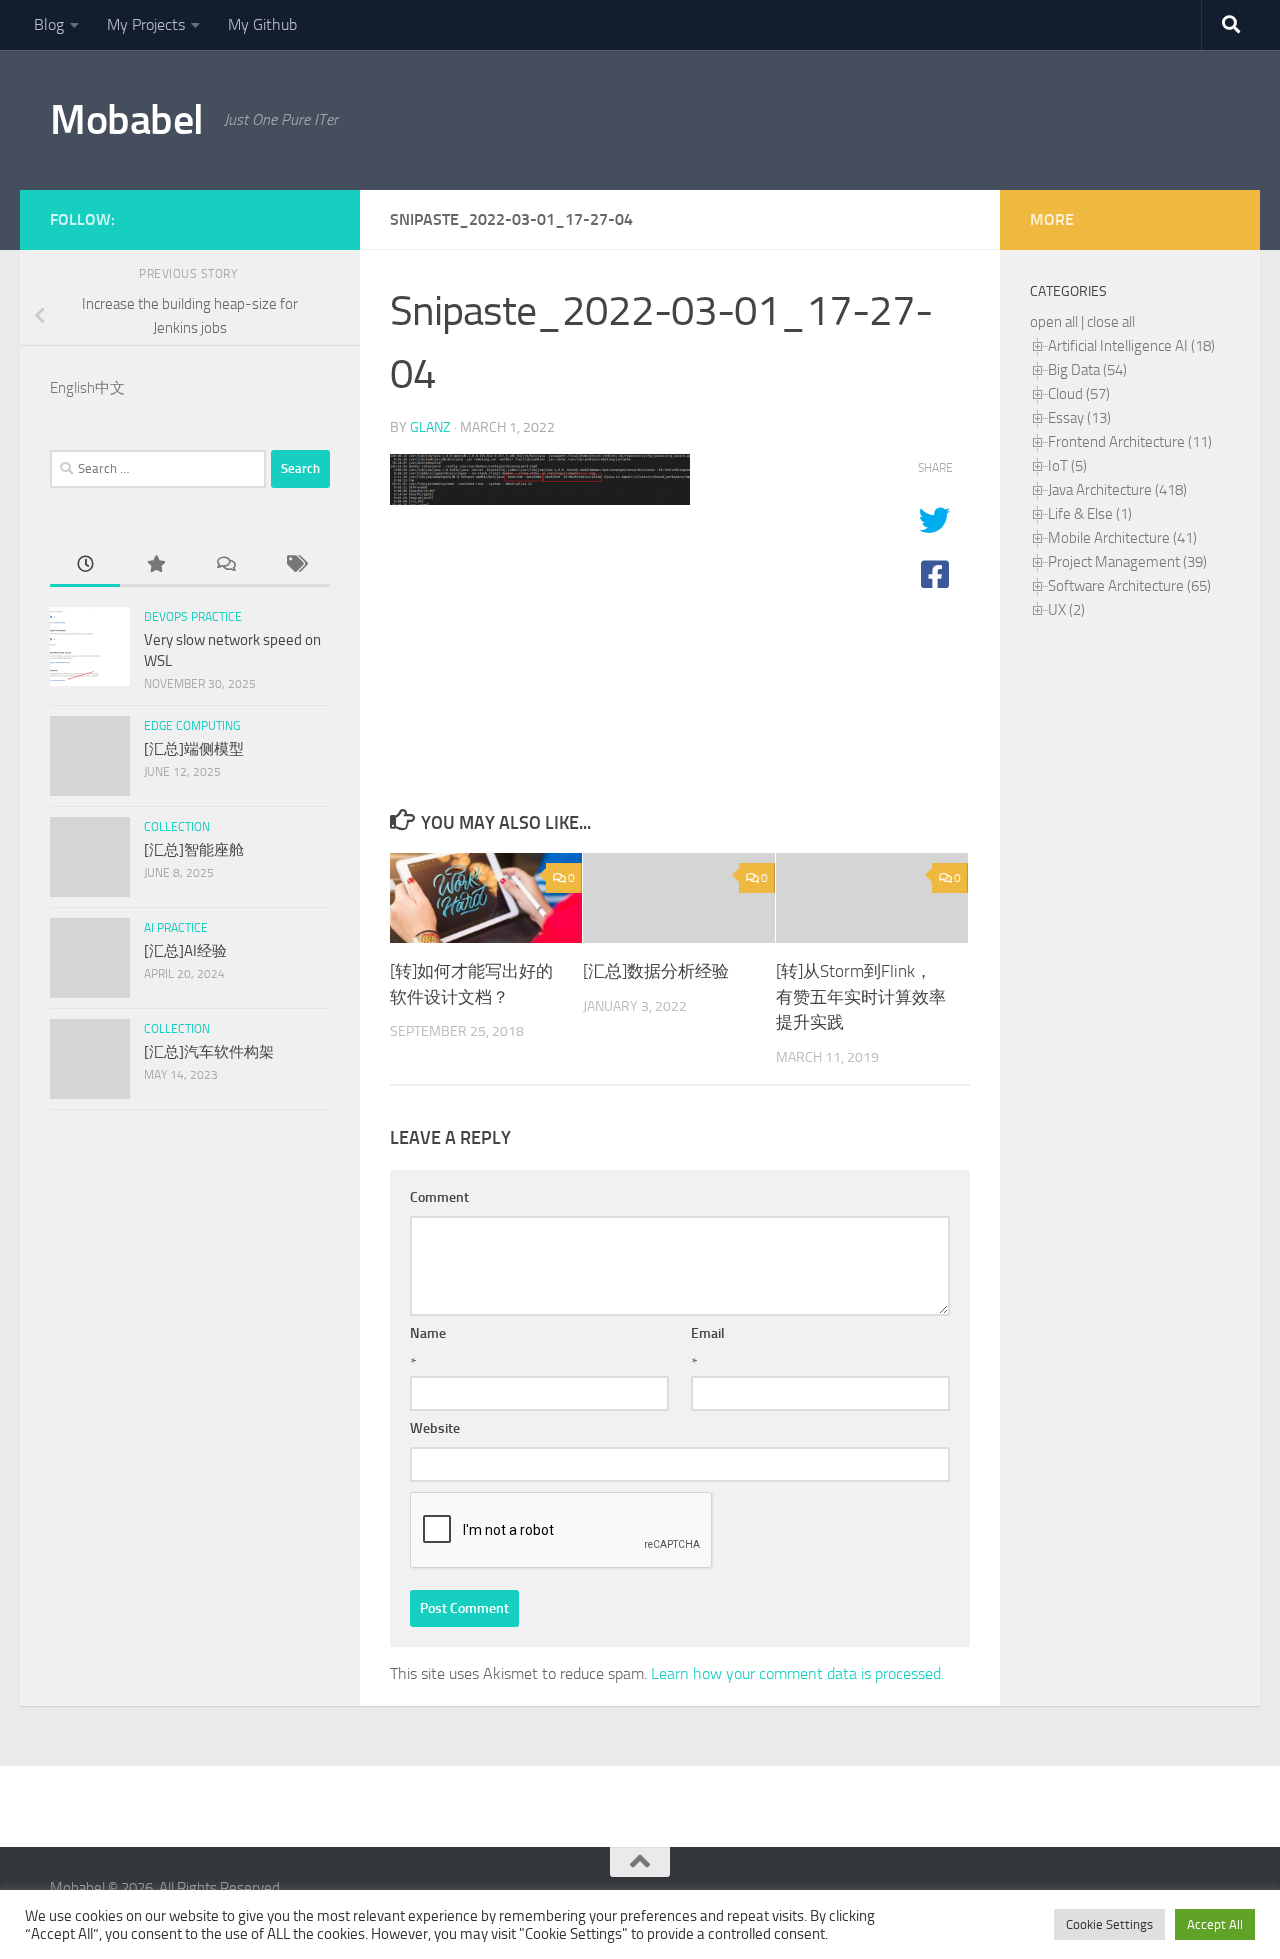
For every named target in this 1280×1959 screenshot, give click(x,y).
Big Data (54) (1087, 370)
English (72, 388)
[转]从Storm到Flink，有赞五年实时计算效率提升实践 (861, 996)
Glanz (430, 427)
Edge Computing (192, 726)
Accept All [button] (1215, 1924)
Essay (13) (1079, 418)
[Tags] (295, 565)
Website (435, 1428)
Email (708, 1333)
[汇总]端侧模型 (194, 749)
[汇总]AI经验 (185, 951)
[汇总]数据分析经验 (656, 971)
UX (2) (1066, 610)
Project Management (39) (1127, 562)
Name (428, 1333)
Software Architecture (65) (1129, 586)
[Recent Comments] (225, 565)
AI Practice (176, 928)
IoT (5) (1067, 466)
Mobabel (127, 120)
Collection (177, 827)
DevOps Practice (193, 617)
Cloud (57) (1079, 394)
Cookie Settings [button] (1109, 1924)
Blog (49, 24)
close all (1111, 322)
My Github (262, 24)
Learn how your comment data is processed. (797, 1673)
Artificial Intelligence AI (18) (1131, 346)
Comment (439, 1197)
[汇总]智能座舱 (194, 850)
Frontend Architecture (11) (1130, 442)
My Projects (146, 24)
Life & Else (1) (1090, 514)
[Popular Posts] (155, 565)
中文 (110, 388)
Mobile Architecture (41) (1122, 538)
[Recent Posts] (85, 565)
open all (1054, 322)
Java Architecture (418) (1117, 490)
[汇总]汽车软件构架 (209, 1052)
